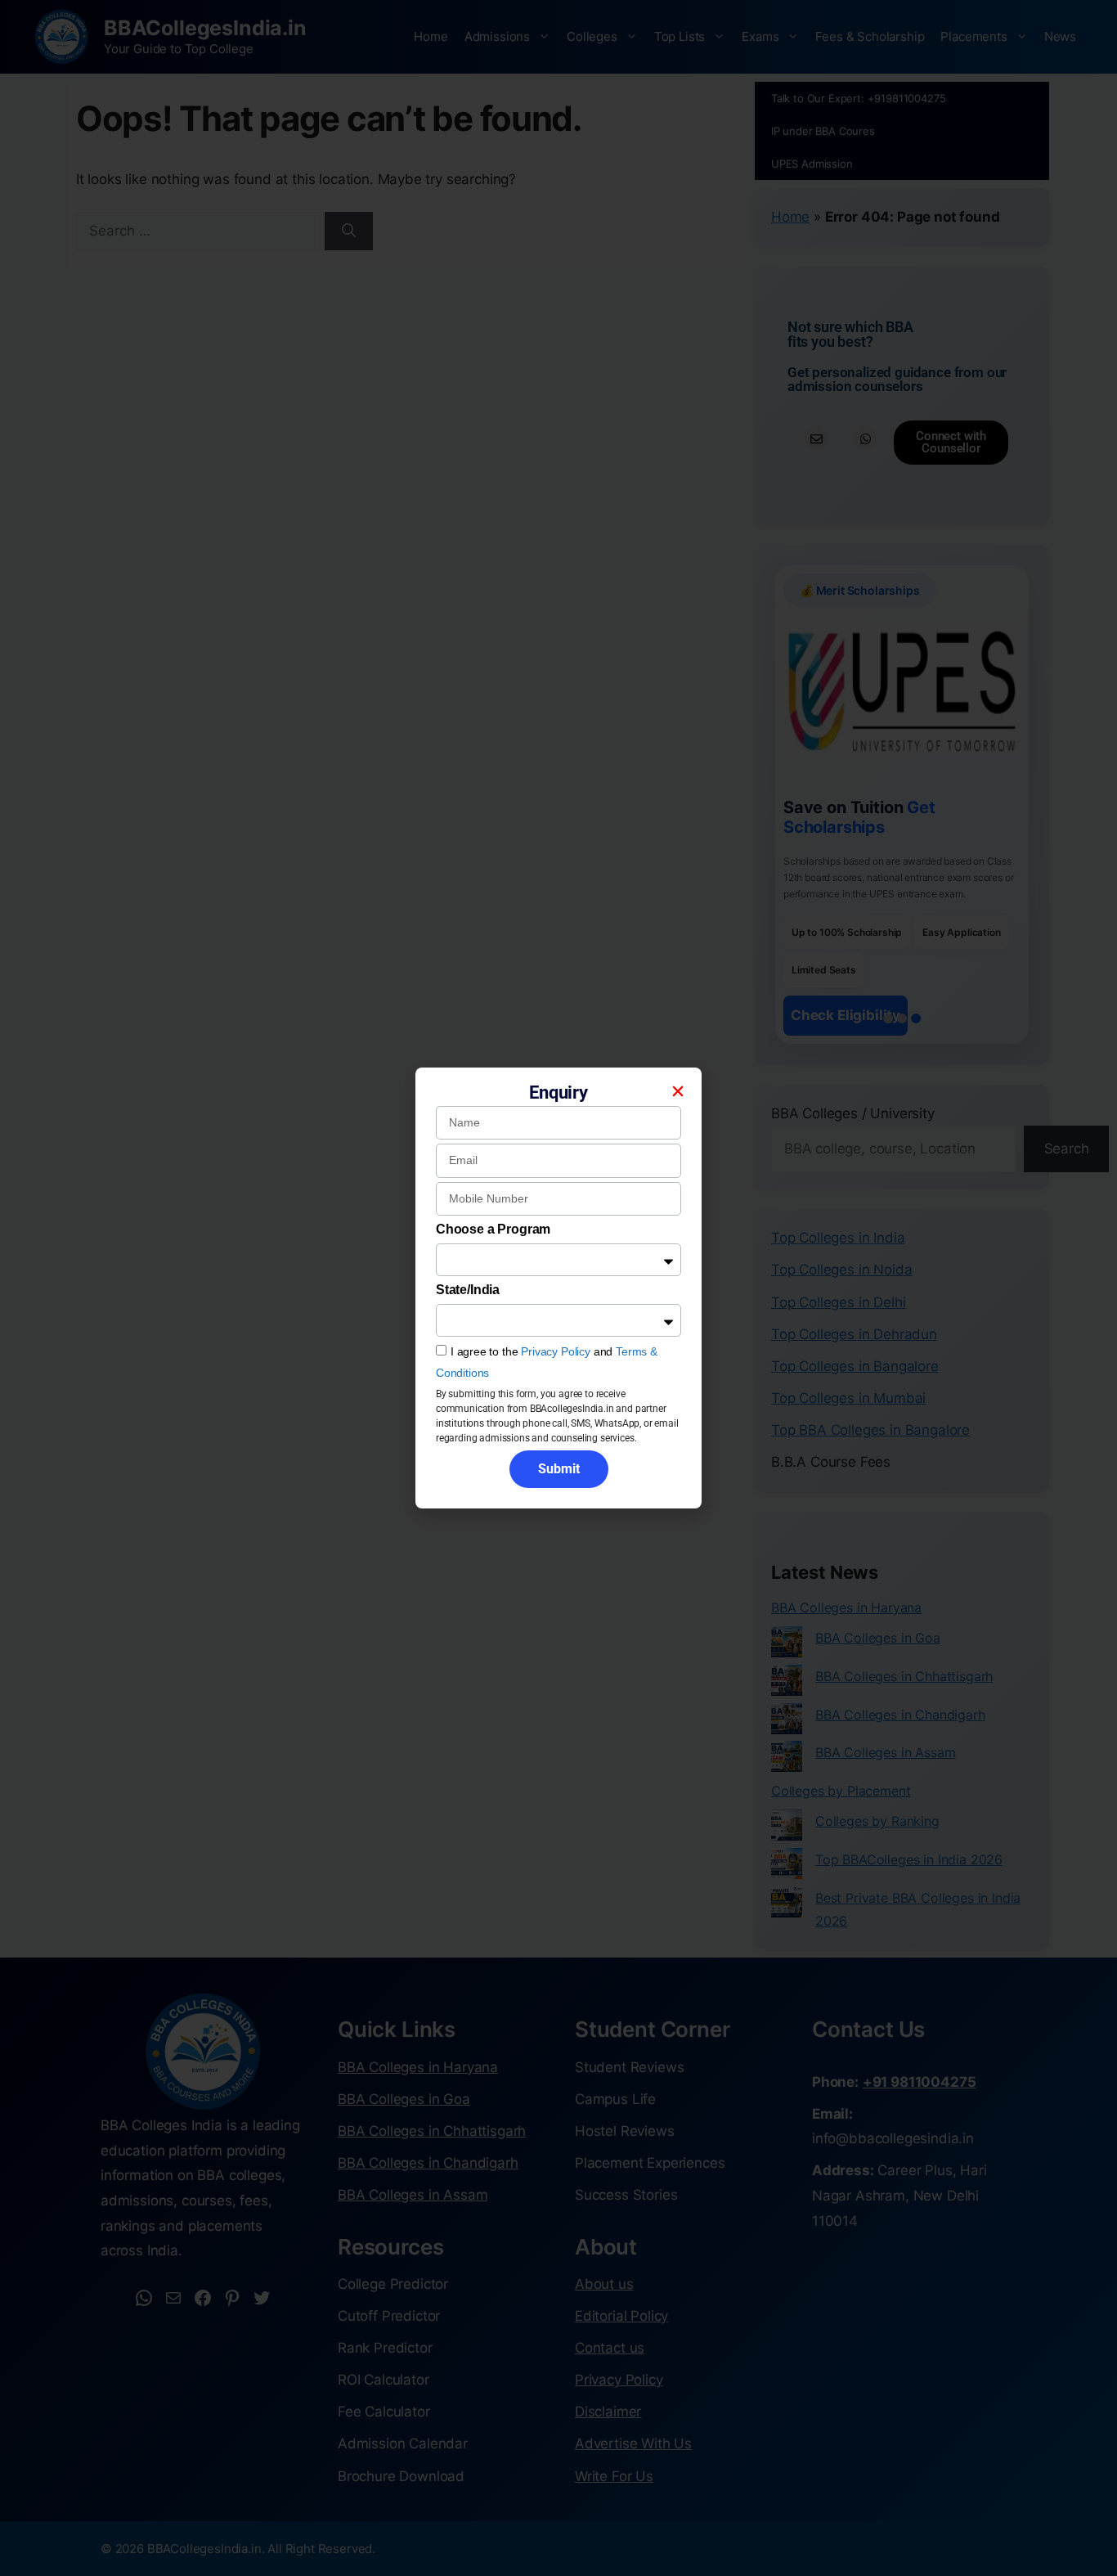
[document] (558, 1288)
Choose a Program (493, 1229)
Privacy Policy (556, 1351)
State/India (468, 1290)
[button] (678, 1091)
